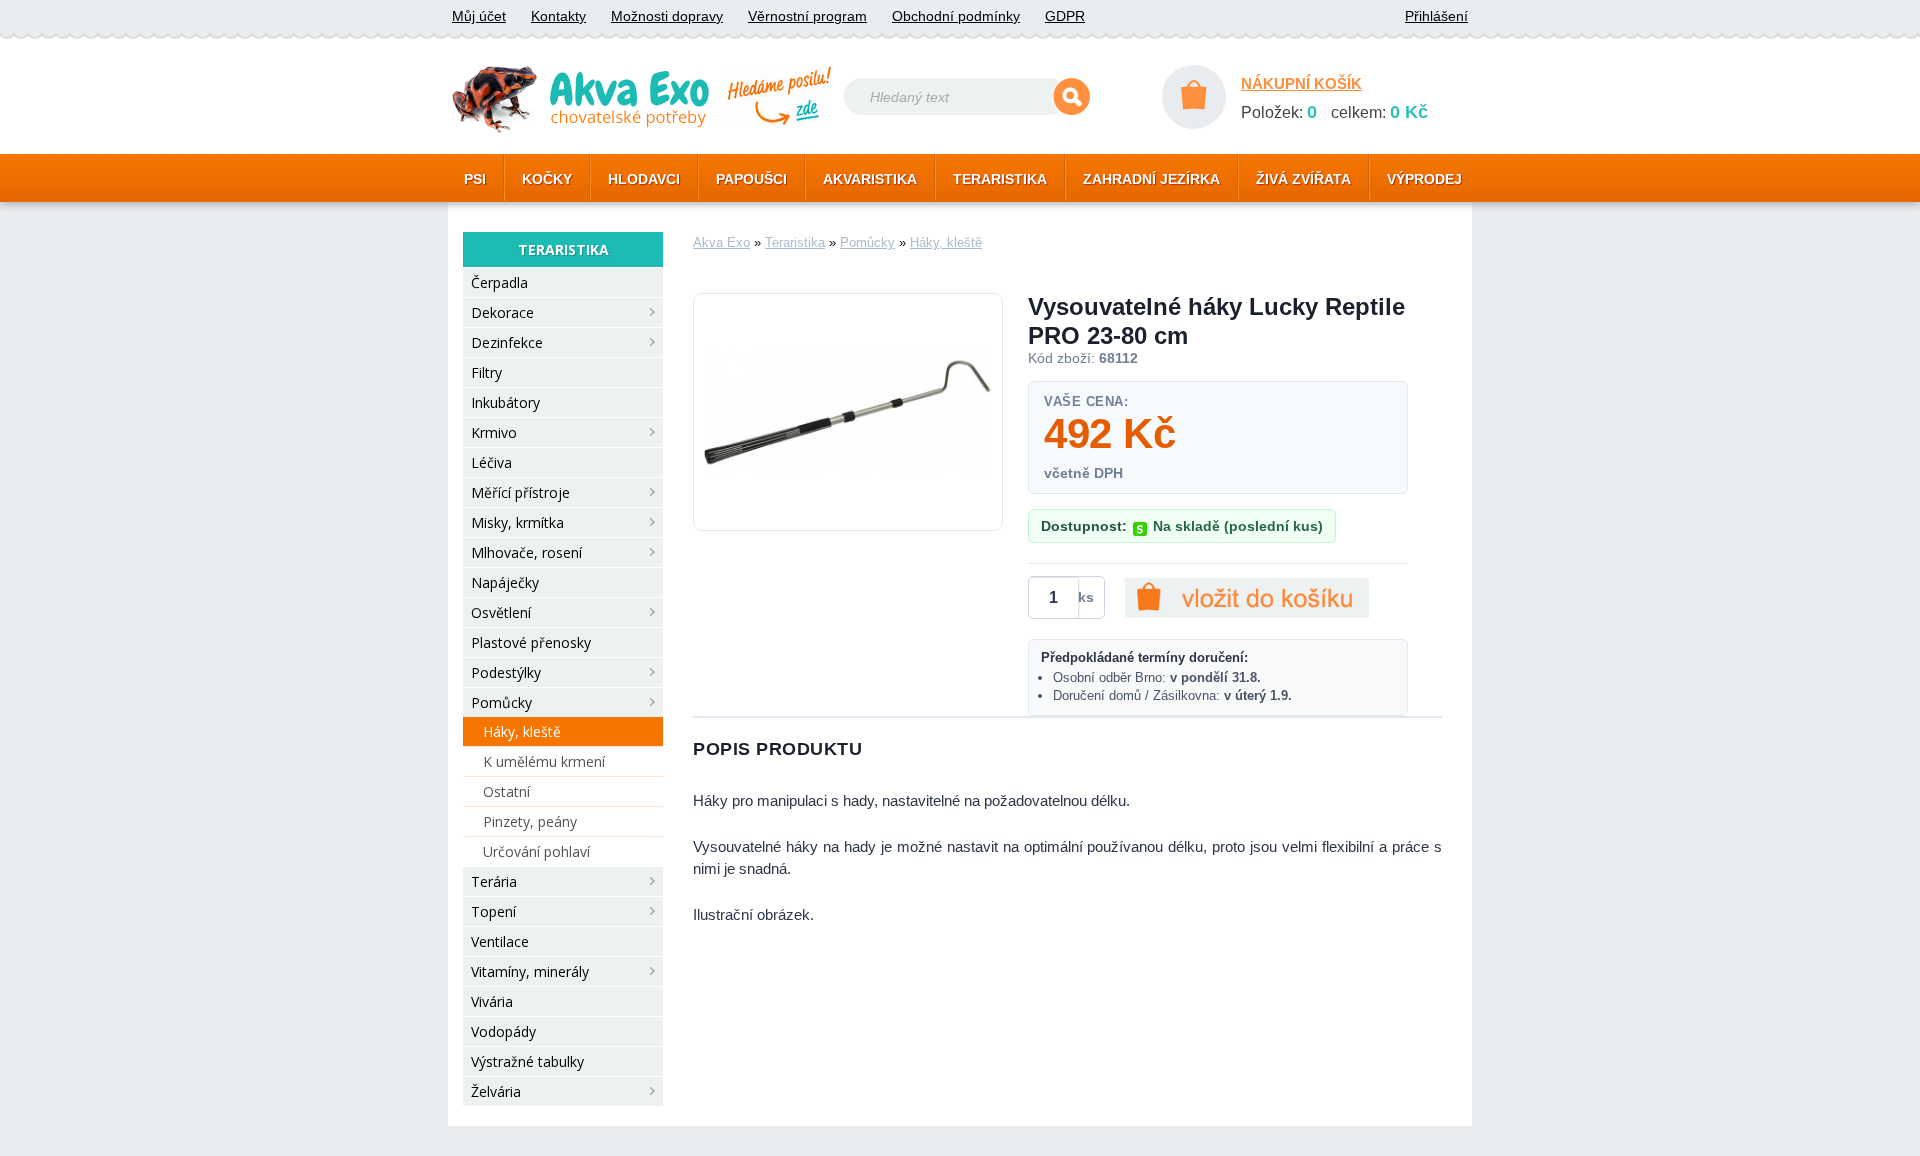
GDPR (1065, 16)
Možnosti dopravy (667, 16)
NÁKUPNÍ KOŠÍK (1301, 83)
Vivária (492, 1001)
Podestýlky (506, 672)
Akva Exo (721, 242)
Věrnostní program (807, 16)
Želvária (496, 1091)
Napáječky (505, 582)
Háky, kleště (522, 731)
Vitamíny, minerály (530, 971)
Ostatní (506, 791)
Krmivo (494, 432)
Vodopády (503, 1031)
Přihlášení (1436, 16)
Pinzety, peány (530, 821)
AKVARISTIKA (870, 179)
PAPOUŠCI (751, 179)
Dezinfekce (507, 342)
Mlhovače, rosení (526, 552)
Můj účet (479, 16)
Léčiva (491, 462)
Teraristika (795, 242)
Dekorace (502, 312)
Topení (493, 911)
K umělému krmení (544, 761)
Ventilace (500, 941)
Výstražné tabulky (527, 1061)
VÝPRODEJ (1424, 179)
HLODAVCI (644, 179)
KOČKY (547, 179)
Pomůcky (501, 702)
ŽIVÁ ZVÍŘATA (1303, 179)
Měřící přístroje (520, 492)
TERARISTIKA (1000, 179)
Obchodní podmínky (956, 16)
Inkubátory (505, 402)
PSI (475, 179)
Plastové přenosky (531, 642)
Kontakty (558, 16)
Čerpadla (499, 282)
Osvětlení (501, 612)
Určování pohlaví (536, 851)
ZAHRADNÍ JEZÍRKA (1151, 179)
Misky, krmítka (517, 522)
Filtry (486, 372)
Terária (494, 881)
